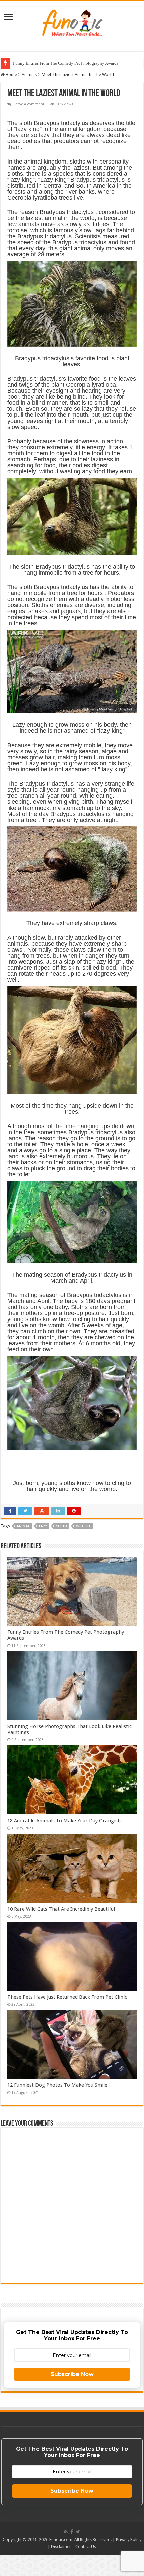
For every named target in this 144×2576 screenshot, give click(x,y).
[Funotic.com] (72, 21)
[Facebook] (72, 2532)
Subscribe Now (72, 2374)
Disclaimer (61, 2546)
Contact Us (86, 2546)
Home (11, 75)
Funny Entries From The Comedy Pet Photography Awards (66, 63)
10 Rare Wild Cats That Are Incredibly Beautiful (61, 1909)
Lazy (43, 1526)
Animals (29, 75)
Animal (23, 1526)
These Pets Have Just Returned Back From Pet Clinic (67, 1997)
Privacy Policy (129, 2540)
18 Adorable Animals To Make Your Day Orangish (64, 1821)
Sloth (61, 1526)
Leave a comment (29, 104)
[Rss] (66, 2532)
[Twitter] (78, 2532)
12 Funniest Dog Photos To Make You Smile (57, 2085)
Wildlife (84, 1526)
